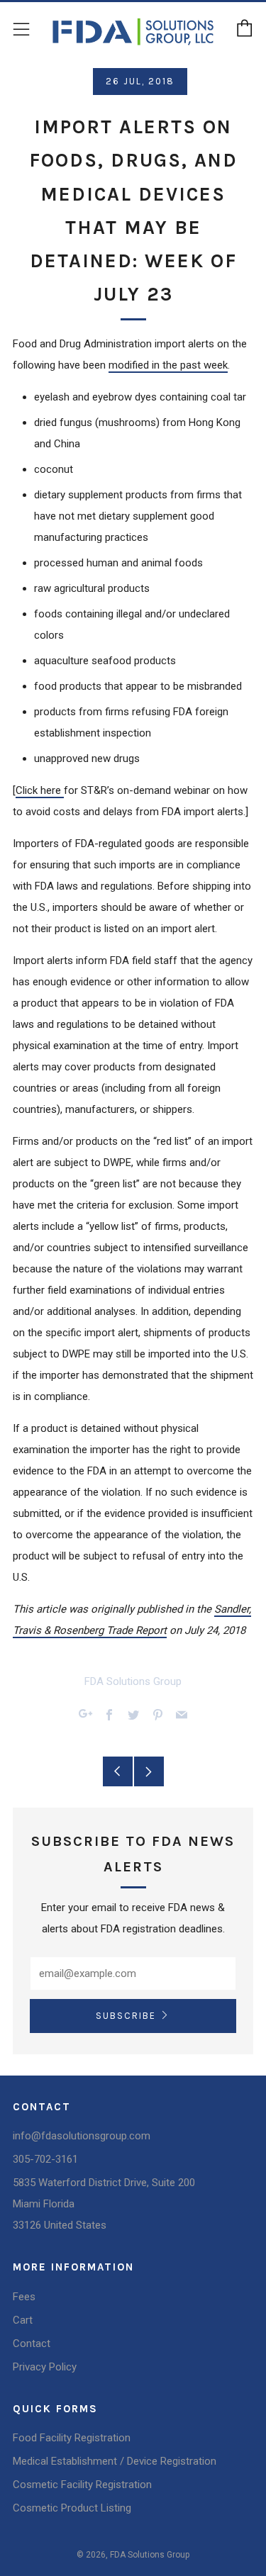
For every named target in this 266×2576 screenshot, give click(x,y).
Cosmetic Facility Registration (82, 2485)
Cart (23, 2320)
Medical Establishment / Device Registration (115, 2461)
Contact (32, 2343)
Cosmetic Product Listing (72, 2508)
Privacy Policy (45, 2367)
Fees (24, 2297)
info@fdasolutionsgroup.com (82, 2136)
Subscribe (126, 2016)
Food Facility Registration (72, 2438)
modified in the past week (168, 365)
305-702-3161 (45, 2159)
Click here (40, 790)
